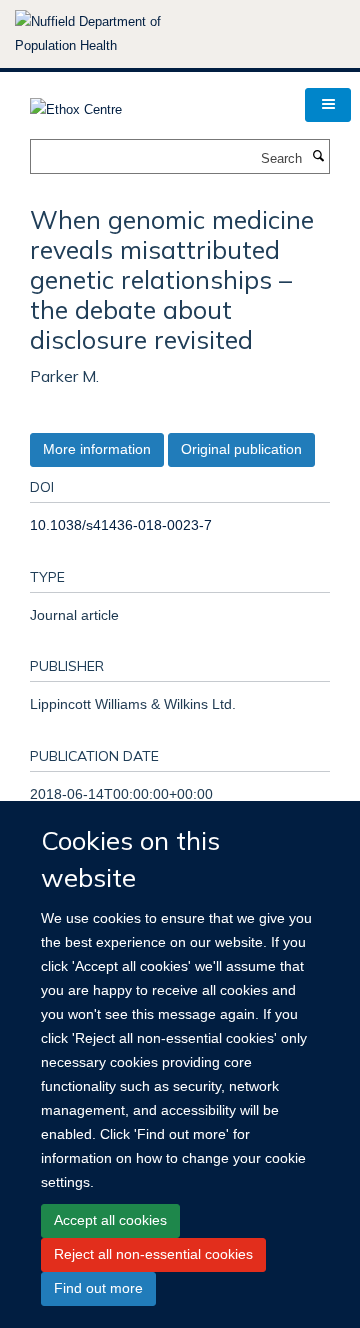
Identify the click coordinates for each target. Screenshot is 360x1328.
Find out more (98, 1288)
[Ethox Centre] (76, 103)
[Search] (318, 157)
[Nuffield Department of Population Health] (115, 34)
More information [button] (97, 449)
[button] (328, 105)
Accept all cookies (110, 1220)
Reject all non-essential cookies (153, 1254)
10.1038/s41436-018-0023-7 (121, 525)
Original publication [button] (241, 449)
